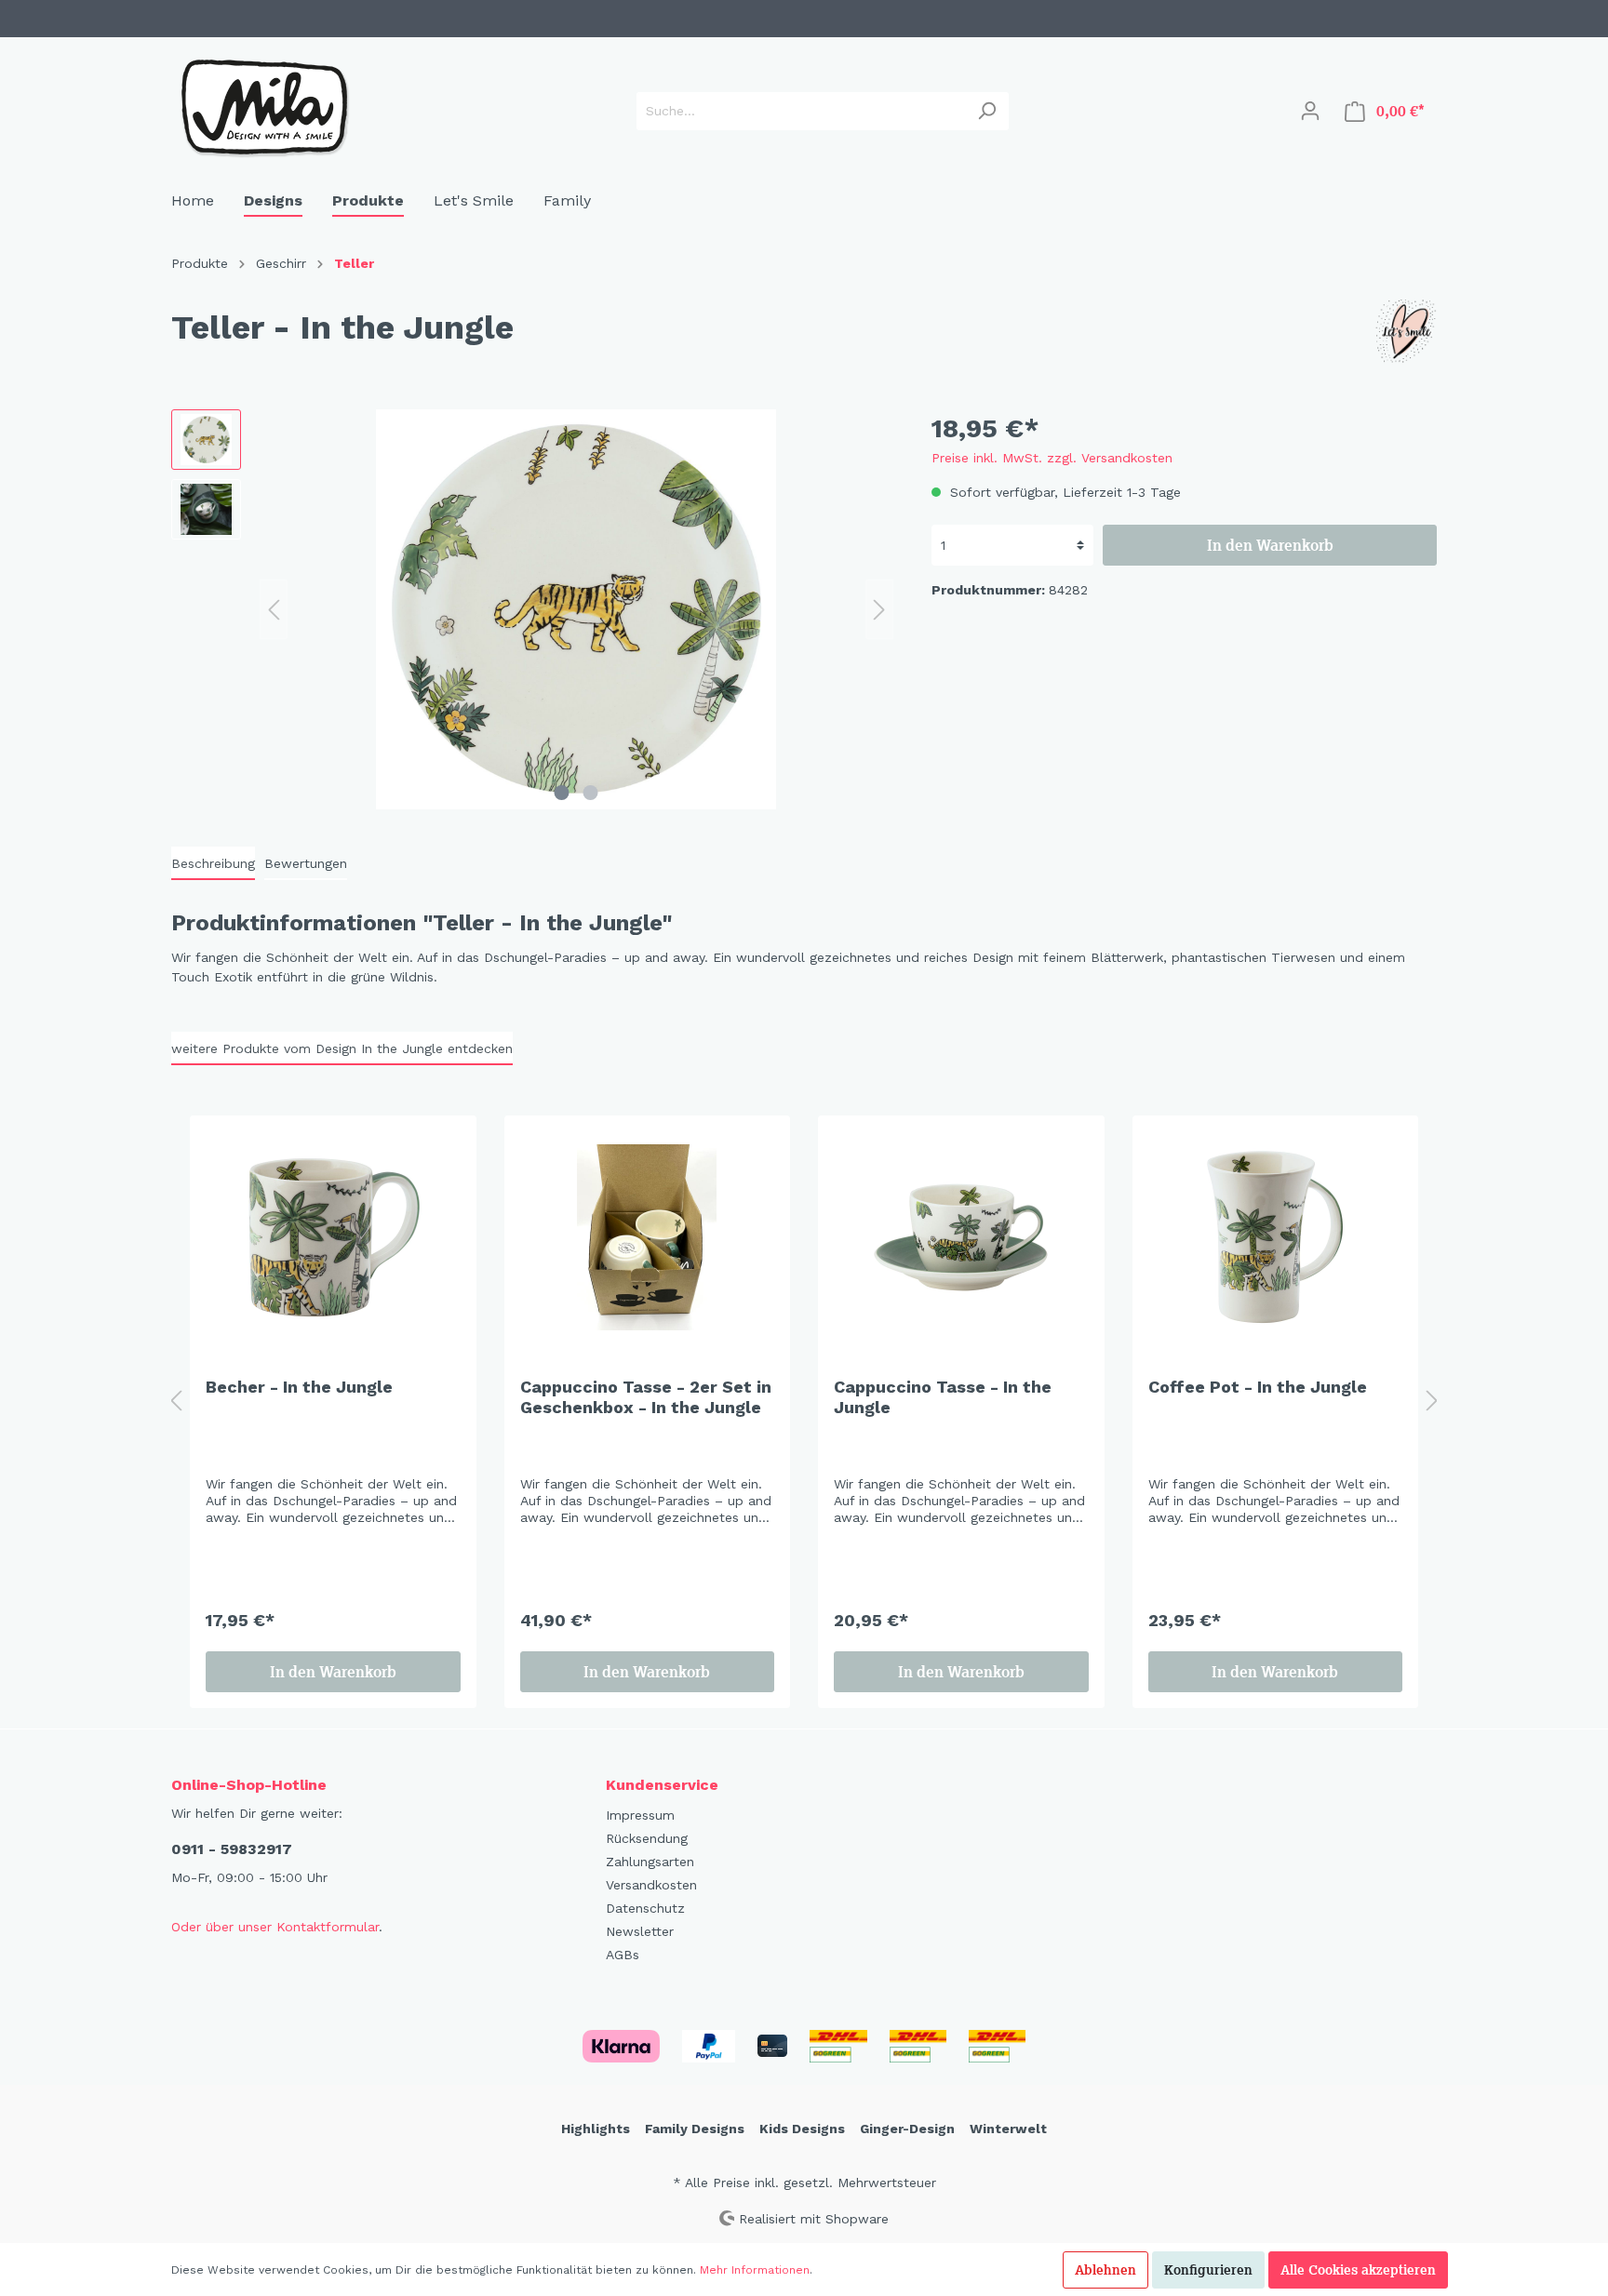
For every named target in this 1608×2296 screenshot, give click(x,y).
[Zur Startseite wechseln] (264, 107)
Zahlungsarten (650, 1862)
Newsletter (640, 1931)
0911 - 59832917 (232, 1849)
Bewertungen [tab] (306, 863)
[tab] (213, 863)
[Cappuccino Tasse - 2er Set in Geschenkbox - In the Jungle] (648, 1237)
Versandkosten (651, 1885)
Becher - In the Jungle (299, 1387)
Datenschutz (645, 1908)
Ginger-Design (907, 2129)
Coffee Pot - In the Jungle (1258, 1387)
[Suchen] (987, 111)
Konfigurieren (1208, 2270)
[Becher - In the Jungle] (333, 1237)
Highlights (596, 2129)
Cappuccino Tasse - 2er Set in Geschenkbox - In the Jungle (646, 1397)
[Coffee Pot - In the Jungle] (1276, 1237)
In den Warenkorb (1270, 545)
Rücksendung (647, 1838)
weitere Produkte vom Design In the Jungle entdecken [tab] (342, 1048)
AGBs (623, 1955)
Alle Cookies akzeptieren (1358, 2270)
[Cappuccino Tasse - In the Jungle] (961, 1237)
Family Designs (695, 2129)
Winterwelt (1008, 2129)
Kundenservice (662, 1785)
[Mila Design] (1404, 331)
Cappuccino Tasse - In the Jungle (943, 1397)
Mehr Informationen (755, 2270)
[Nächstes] (879, 610)
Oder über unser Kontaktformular (275, 1927)
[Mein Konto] (1310, 111)
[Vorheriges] (274, 610)
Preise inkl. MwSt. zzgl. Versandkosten (1052, 458)
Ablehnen (1105, 2270)
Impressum (640, 1815)
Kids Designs (802, 2129)
